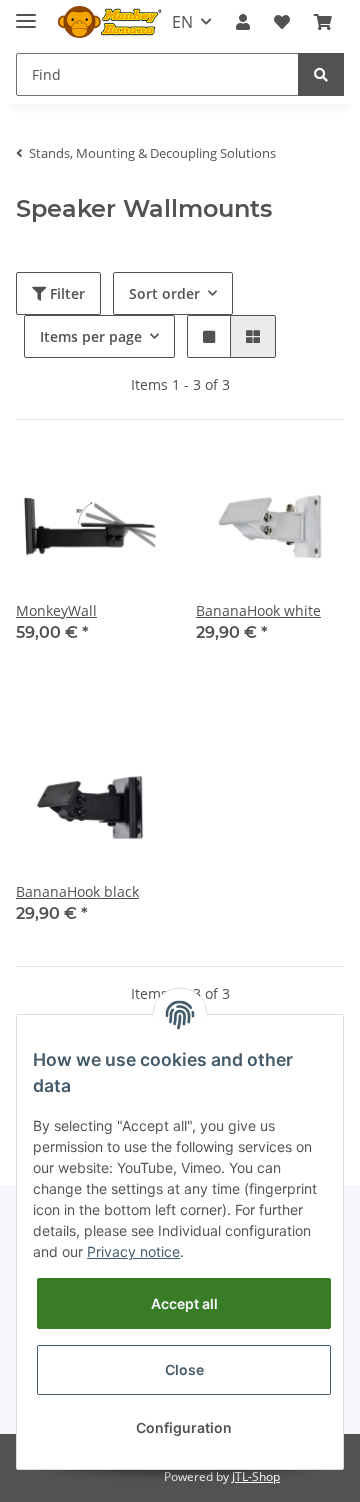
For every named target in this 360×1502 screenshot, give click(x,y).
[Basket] (323, 22)
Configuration (184, 1427)
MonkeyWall (56, 610)
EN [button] (182, 22)
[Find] (321, 74)
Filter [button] (65, 293)
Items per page (91, 336)
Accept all (184, 1303)
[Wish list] (282, 22)
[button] (243, 22)
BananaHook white (258, 610)
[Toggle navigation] (26, 12)
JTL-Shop (256, 1476)
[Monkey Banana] (109, 22)
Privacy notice (133, 1251)
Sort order (164, 293)
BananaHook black (77, 891)
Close (184, 1369)
